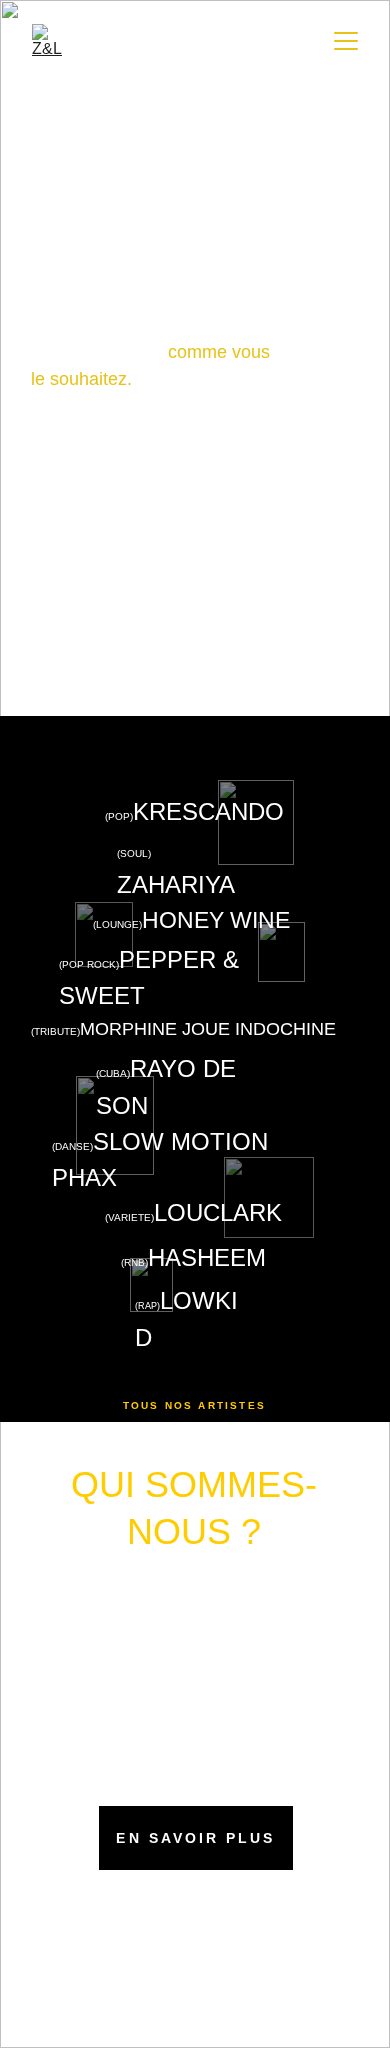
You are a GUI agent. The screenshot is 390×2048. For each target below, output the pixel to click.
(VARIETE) (129, 1217)
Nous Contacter (195, 636)
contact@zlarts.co (189, 1911)
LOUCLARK (218, 1212)
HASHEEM (207, 1257)
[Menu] (346, 41)
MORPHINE (128, 1029)
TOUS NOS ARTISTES (194, 1405)
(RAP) (147, 1306)
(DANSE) (72, 1146)
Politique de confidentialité (175, 2034)
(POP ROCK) (89, 964)
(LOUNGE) (117, 924)
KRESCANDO (208, 811)
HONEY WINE (216, 920)
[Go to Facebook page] (164, 1965)
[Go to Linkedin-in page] (226, 1965)
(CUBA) (113, 1073)
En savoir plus (195, 1838)
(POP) (119, 816)
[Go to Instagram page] (195, 1965)
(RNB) (134, 1262)
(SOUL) (135, 853)
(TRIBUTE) (55, 1031)
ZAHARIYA (176, 884)
